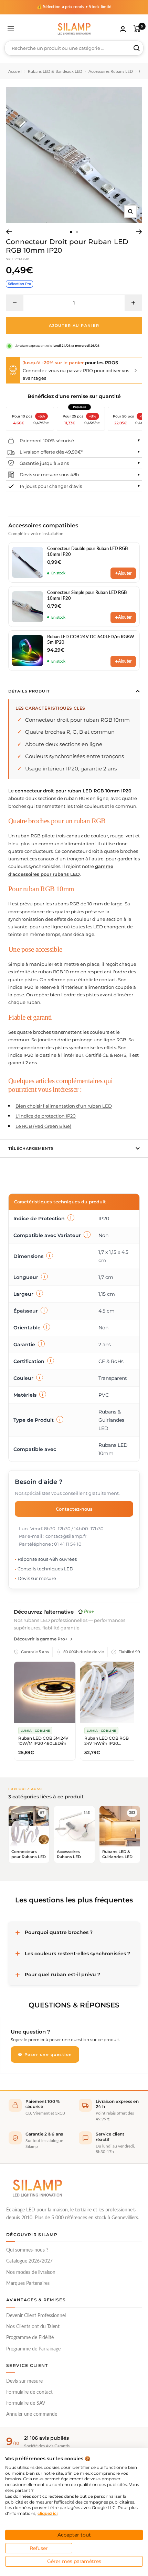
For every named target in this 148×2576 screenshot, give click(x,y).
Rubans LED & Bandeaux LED (55, 71)
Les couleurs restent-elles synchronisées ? (77, 1954)
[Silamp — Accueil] (37, 2188)
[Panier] (137, 29)
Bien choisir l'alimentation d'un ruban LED (64, 1106)
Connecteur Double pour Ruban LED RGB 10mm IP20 (87, 552)
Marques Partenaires (28, 2283)
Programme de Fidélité (30, 2338)
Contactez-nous (74, 1509)
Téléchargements (31, 1148)
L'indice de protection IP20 (46, 1116)
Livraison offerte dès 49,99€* (51, 452)
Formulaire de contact (29, 2392)
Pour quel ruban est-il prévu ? (62, 1974)
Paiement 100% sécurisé (47, 440)
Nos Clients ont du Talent (33, 2327)
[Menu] (11, 29)
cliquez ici (47, 2513)
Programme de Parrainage (33, 2349)
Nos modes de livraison (31, 2272)
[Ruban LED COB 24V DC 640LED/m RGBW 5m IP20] (28, 651)
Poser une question (47, 2054)
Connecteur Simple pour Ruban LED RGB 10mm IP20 (87, 596)
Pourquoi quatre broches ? (59, 1932)
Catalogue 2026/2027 (29, 2261)
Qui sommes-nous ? (27, 2250)
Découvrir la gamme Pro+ (41, 1639)
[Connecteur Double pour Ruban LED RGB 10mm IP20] (28, 562)
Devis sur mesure (24, 2381)
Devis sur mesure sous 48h (49, 474)
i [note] (71, 1218)
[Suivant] (139, 232)
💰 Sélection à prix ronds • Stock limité (74, 7)
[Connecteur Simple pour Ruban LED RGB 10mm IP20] (28, 607)
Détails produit (29, 691)
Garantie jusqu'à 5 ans (44, 463)
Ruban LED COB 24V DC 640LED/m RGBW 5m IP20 (91, 640)
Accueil (15, 71)
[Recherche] (137, 48)
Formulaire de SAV (26, 2403)
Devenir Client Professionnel (36, 2316)
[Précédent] (9, 232)
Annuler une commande (32, 2414)
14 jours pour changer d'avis (51, 486)
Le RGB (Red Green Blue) (43, 1126)
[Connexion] (123, 29)
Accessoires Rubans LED (111, 71)
